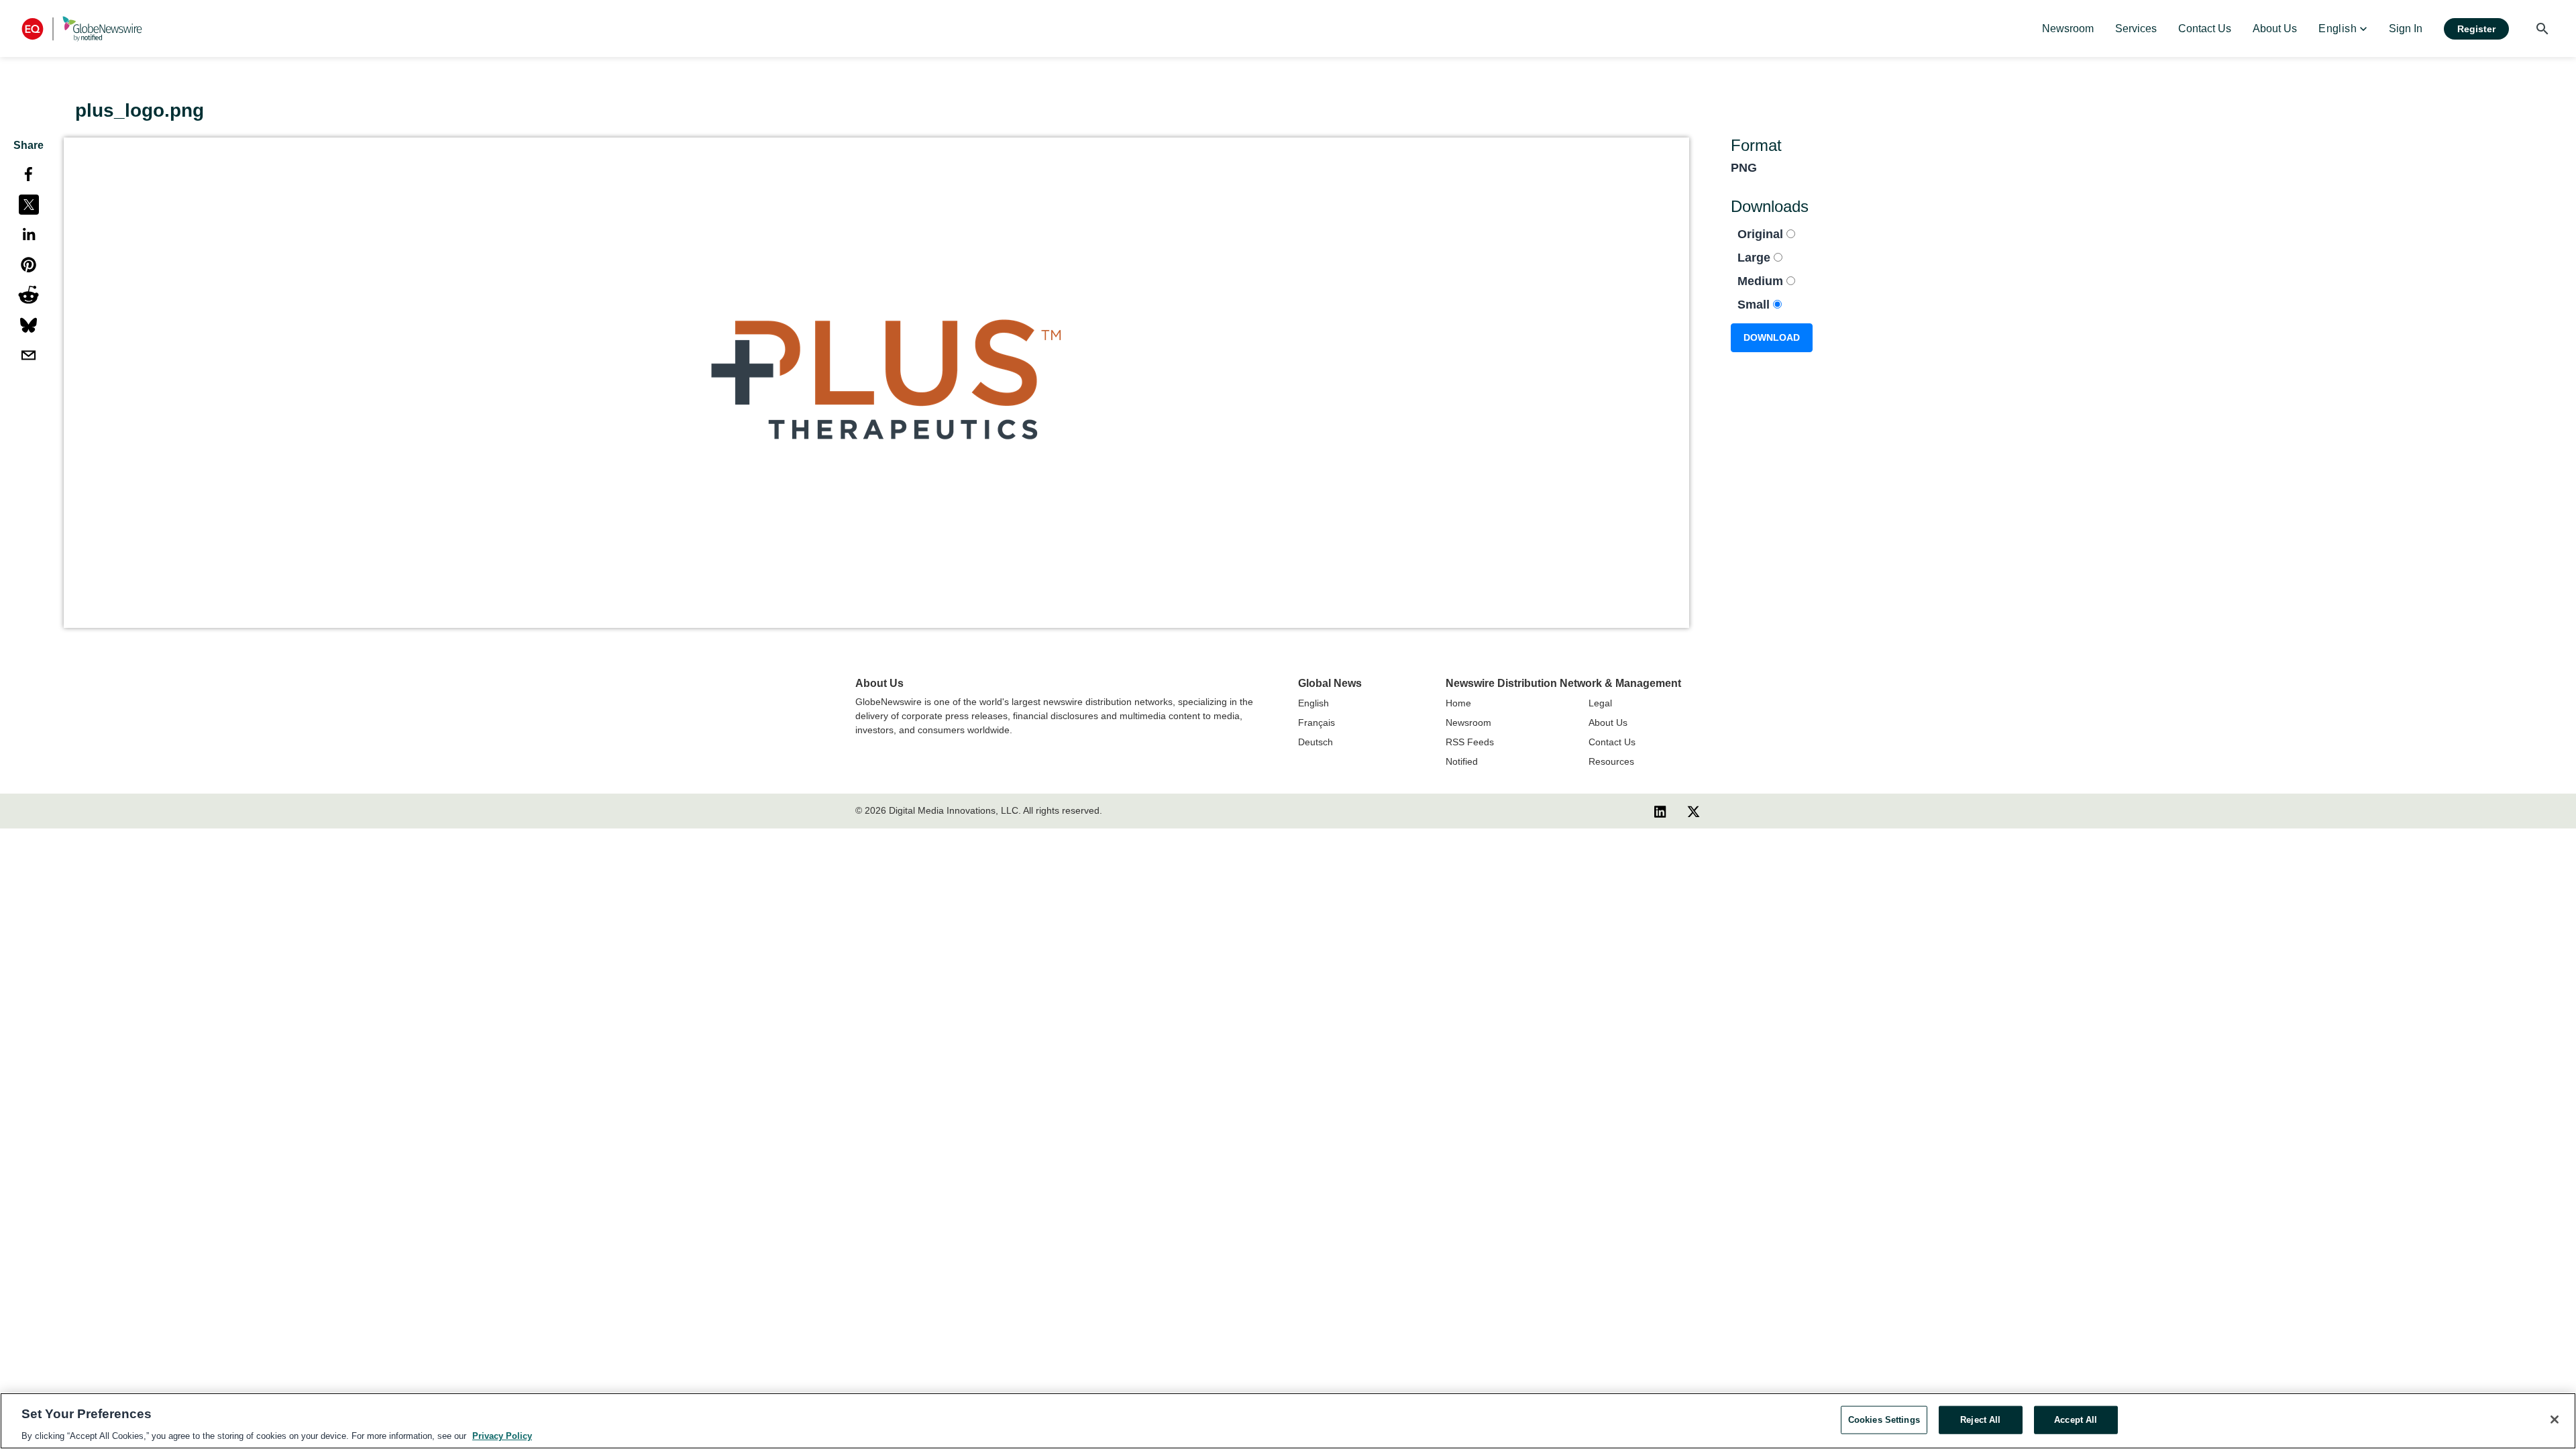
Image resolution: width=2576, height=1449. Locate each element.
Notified (1462, 761)
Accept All (2076, 1419)
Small (1755, 305)
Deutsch (1316, 742)
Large (1756, 258)
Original (1762, 234)
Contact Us (1612, 742)
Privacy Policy (502, 1435)
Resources (1611, 761)
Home (1458, 703)
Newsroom (1468, 722)
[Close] (2555, 1419)
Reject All (1980, 1419)
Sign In (2406, 29)
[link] (2068, 29)
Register (2476, 29)
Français (1317, 722)
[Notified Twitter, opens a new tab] (1694, 811)
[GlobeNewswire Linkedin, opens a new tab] (1660, 811)
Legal (1600, 703)
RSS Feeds (1470, 742)
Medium (1762, 281)
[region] (1288, 1421)
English (1313, 703)
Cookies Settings (1884, 1419)
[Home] (82, 29)
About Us (1608, 722)
